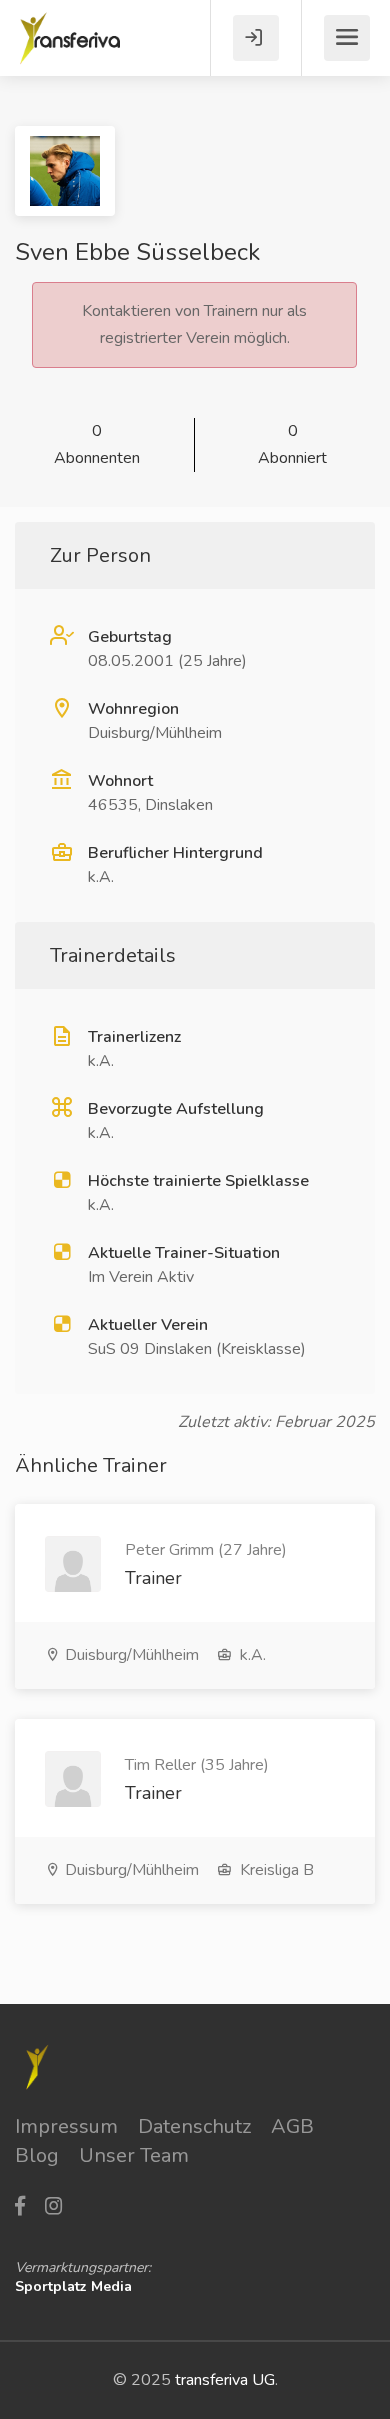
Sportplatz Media (73, 2286)
